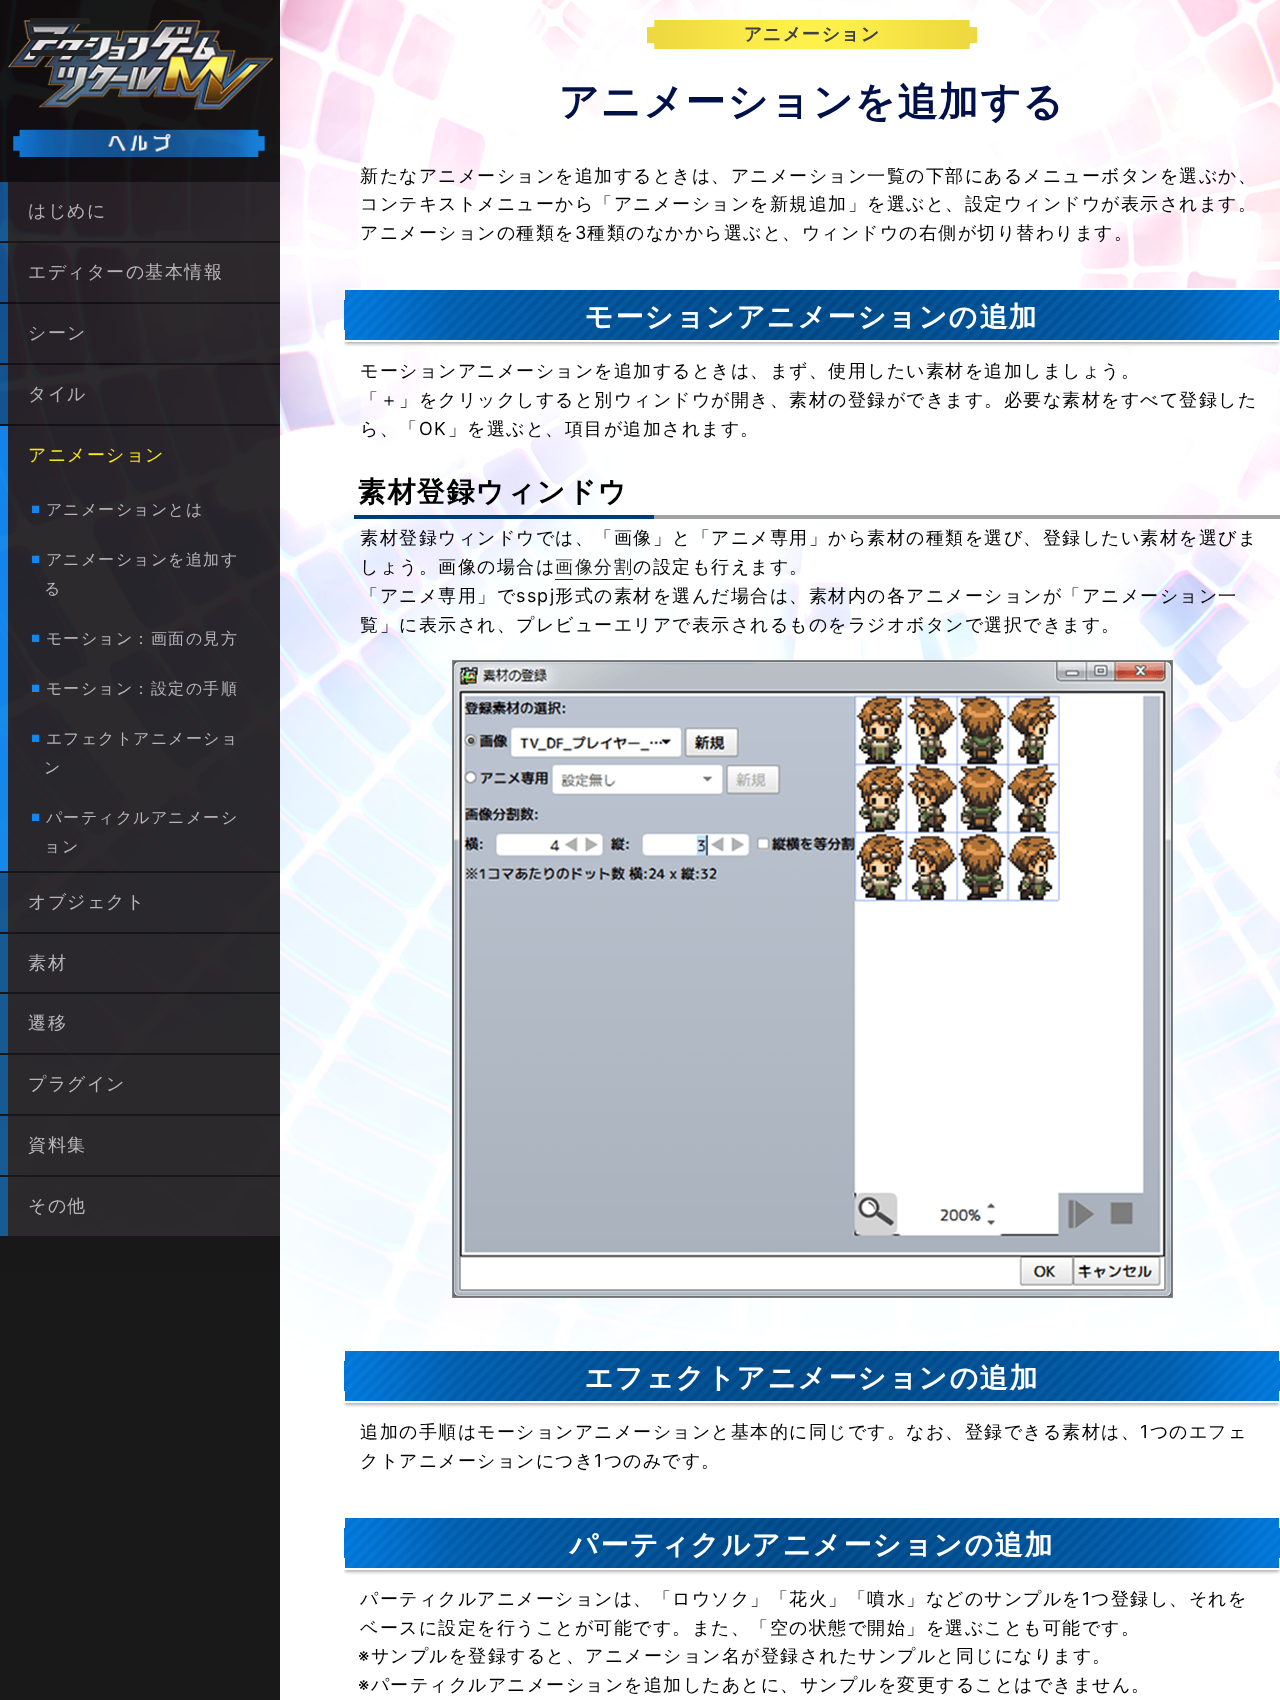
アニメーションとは (125, 510)
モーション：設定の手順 (142, 688)
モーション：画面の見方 (142, 638)
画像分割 (594, 566)
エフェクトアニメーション (141, 752)
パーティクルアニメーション (141, 831)
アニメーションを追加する (141, 574)
